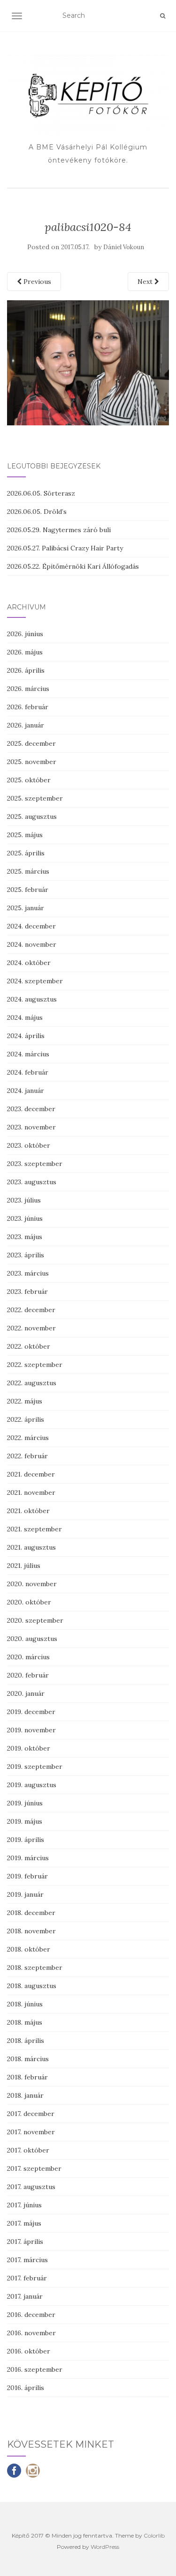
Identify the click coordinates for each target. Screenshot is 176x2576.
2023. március (28, 1273)
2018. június (25, 2004)
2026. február (28, 707)
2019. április (26, 1840)
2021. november (31, 1492)
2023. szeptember (35, 1164)
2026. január (26, 725)
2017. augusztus (31, 2187)
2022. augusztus (32, 1383)
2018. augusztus (32, 1986)
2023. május (25, 1237)
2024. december (31, 926)
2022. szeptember (35, 1365)
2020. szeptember (35, 1620)
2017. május (24, 2223)
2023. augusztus (32, 1182)
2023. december (31, 1109)
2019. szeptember (35, 1767)
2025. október (29, 780)
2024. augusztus (32, 999)
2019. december (31, 1712)
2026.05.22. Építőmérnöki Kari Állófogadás (73, 566)
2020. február (28, 1675)
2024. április (26, 1036)
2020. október (29, 1602)
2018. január (25, 2095)
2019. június (25, 1803)
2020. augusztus (32, 1639)
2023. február (27, 1292)
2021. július (24, 1566)
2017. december (31, 2114)
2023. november (31, 1127)
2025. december (31, 743)
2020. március (28, 1657)
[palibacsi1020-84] (88, 362)
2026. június (25, 634)
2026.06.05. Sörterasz (41, 493)
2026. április (26, 670)
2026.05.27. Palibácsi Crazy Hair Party (65, 548)
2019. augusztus (32, 1785)
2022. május (25, 1401)
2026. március (28, 689)
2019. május (25, 1821)
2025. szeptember (35, 798)
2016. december (31, 2315)
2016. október (29, 2351)
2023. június (25, 1218)
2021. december (31, 1474)
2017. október (28, 2150)
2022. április (26, 1419)
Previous (36, 282)
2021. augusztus (31, 1547)
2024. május (25, 1017)
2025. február (28, 890)
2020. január (26, 1693)
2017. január (25, 2296)
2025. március (28, 871)
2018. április (26, 2041)
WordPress (105, 2547)
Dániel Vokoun (124, 247)
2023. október (29, 1145)
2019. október (29, 1748)
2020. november (32, 1584)
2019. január (25, 1894)
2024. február (28, 1072)
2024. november (32, 944)
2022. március (28, 1438)
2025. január (26, 908)
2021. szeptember (34, 1529)
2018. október (29, 1949)
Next (146, 282)
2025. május (25, 835)
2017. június (24, 2205)
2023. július (24, 1200)
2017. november (31, 2132)
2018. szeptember (35, 1967)
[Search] (163, 16)
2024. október (29, 963)
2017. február (27, 2278)
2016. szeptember (35, 2369)
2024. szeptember (35, 981)
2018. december (31, 1913)
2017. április (25, 2242)
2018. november (31, 1931)
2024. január (26, 1091)
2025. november (32, 762)
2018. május (25, 2022)
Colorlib (154, 2535)
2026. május (25, 652)
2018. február (27, 2077)
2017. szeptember (34, 2168)
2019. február (27, 1876)
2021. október (28, 1511)
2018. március (28, 2059)
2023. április (26, 1255)
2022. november (31, 1328)
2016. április (26, 2388)
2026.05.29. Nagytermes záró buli (59, 530)
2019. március (28, 1858)
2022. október (29, 1346)
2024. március (28, 1054)
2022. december (31, 1310)
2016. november (31, 2333)
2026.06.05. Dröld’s (37, 512)
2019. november (31, 1730)
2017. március (27, 2260)
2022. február (27, 1456)
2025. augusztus (32, 817)
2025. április (26, 853)
